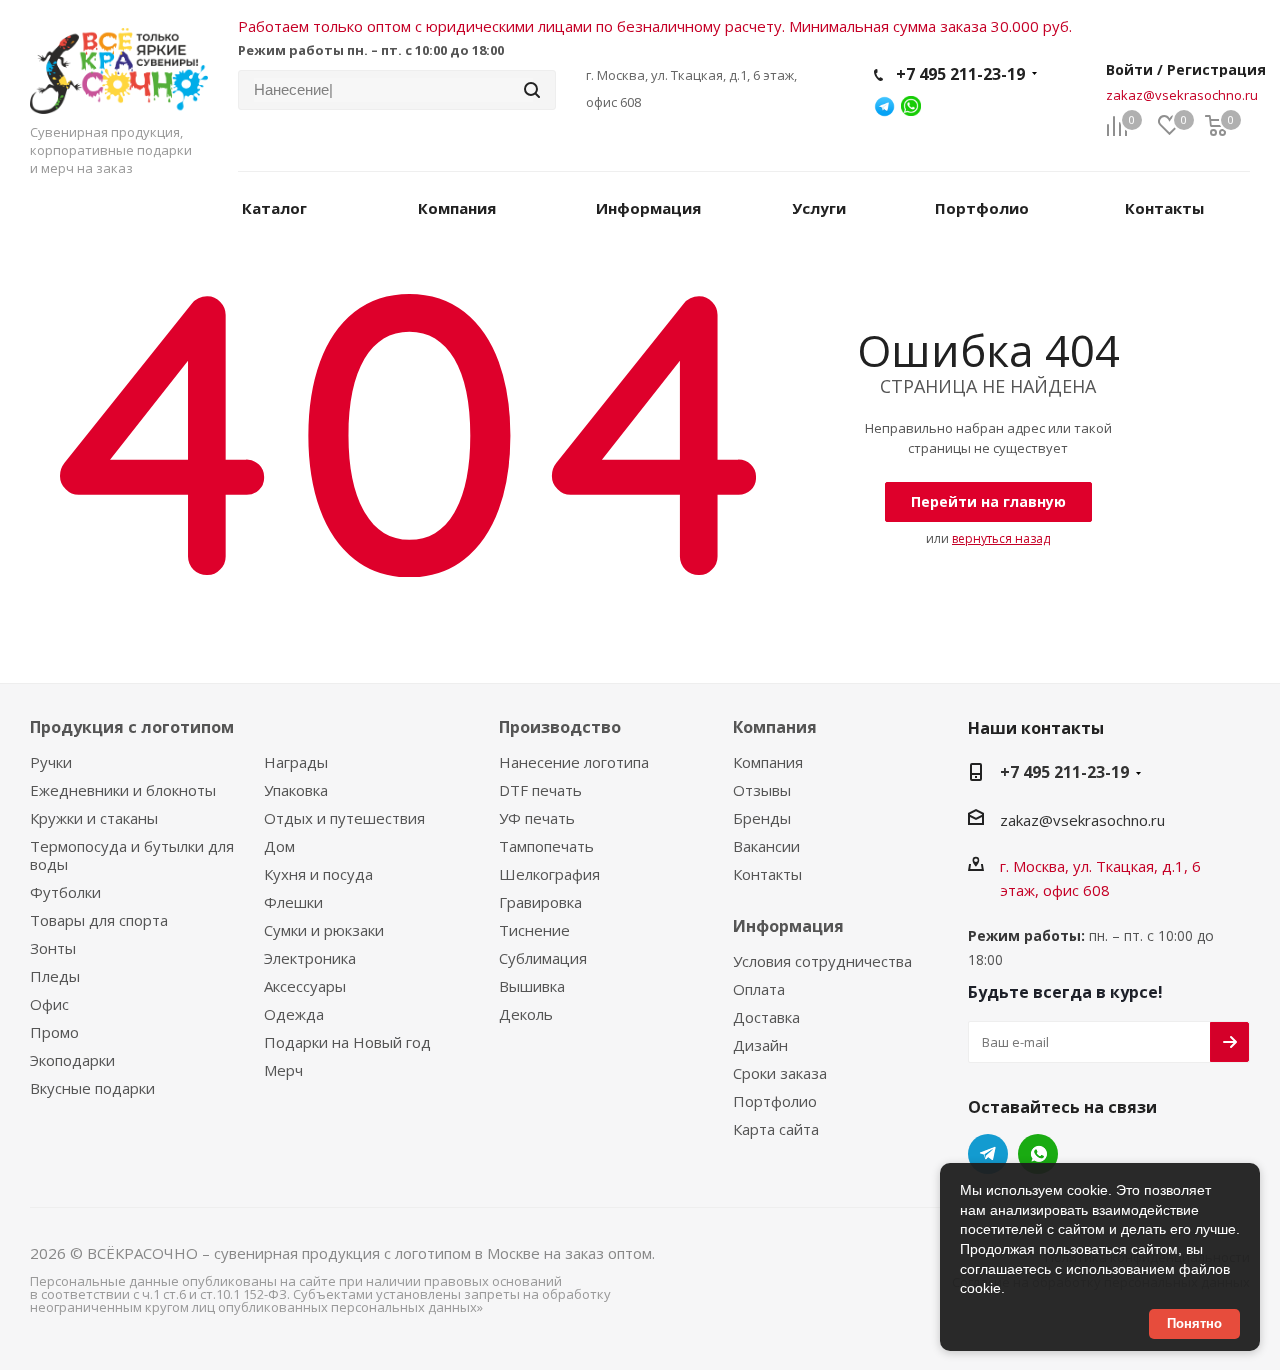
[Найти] (532, 90)
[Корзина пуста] (1216, 126)
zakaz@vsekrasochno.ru (1182, 95)
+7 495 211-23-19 (960, 74)
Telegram (988, 1154)
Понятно (1194, 1323)
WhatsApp (1038, 1154)
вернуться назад (1001, 538)
